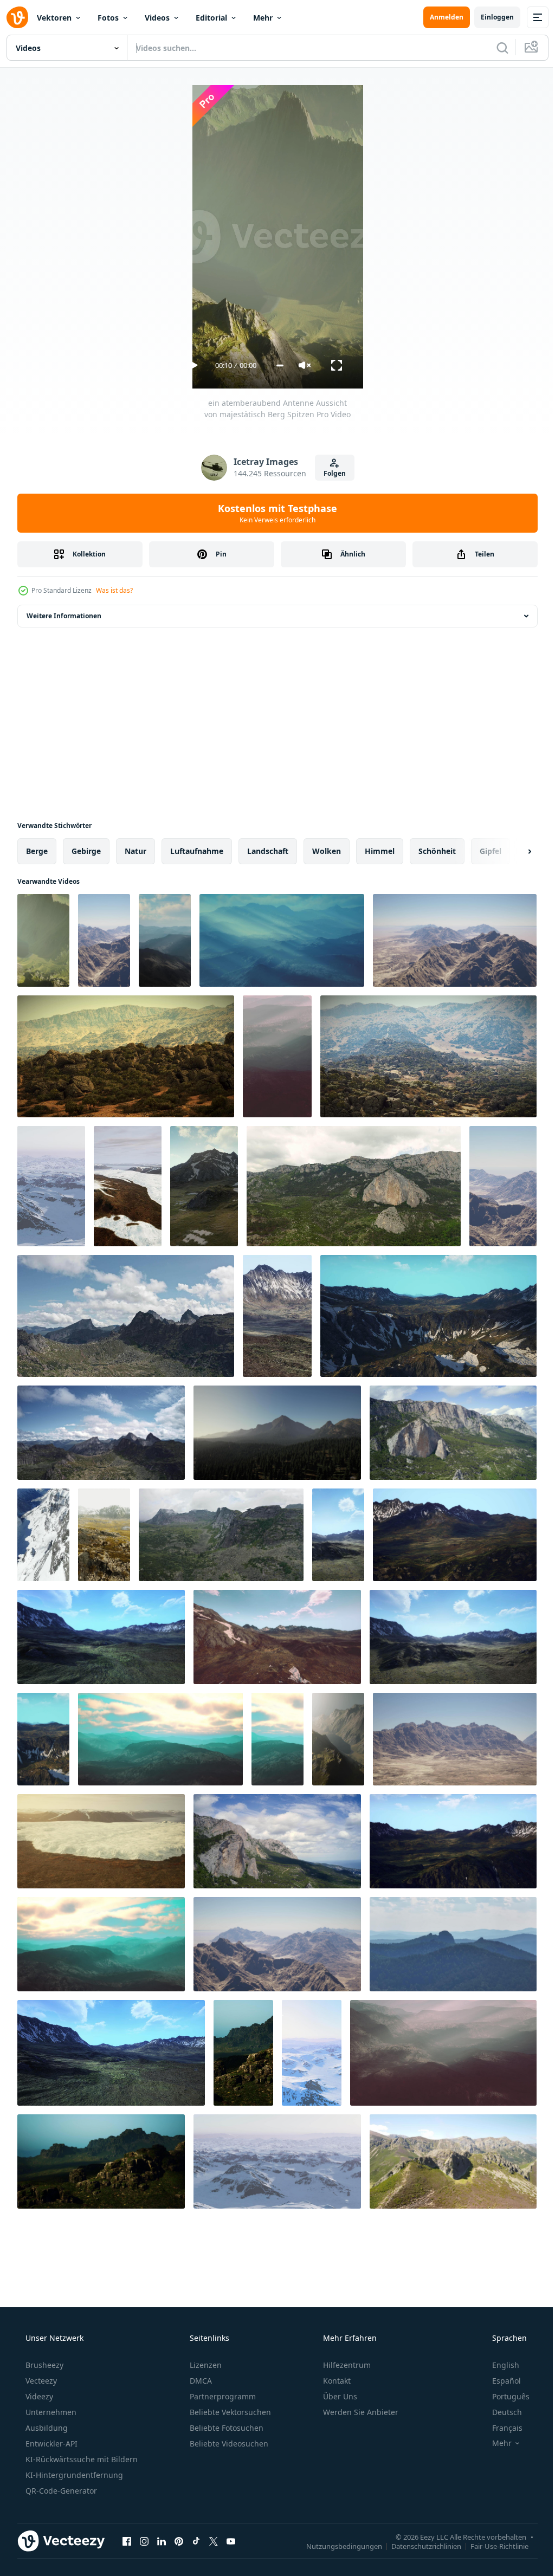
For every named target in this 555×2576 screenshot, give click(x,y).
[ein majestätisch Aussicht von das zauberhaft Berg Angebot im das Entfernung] (453, 1944)
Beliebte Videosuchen (228, 2444)
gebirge (86, 851)
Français (500, 2428)
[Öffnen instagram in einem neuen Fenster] (144, 2541)
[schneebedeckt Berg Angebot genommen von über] (101, 1841)
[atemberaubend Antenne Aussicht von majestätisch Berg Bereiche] (101, 1944)
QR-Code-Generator (60, 2491)
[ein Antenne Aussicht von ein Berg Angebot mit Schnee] (204, 1186)
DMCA (200, 2381)
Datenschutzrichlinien (418, 2546)
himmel (380, 851)
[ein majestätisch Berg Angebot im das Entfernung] (126, 1056)
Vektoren (54, 18)
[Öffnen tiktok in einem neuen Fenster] (196, 2541)
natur (135, 851)
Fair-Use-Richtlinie (491, 2546)
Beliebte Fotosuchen (225, 2428)
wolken (327, 851)
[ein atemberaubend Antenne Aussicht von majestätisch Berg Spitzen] (43, 940)
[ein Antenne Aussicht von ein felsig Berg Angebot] (243, 2053)
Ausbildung (46, 2428)
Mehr (263, 18)
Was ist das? (114, 590)
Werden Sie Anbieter (360, 2412)
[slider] (276, 365)
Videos (157, 18)
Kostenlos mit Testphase (274, 513)
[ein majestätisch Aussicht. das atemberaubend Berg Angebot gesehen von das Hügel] (277, 1841)
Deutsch (500, 2412)
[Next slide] (512, 851)
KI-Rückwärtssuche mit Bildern (80, 2459)
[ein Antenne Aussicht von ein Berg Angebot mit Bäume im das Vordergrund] (277, 1433)
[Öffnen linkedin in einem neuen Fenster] (162, 2541)
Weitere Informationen (64, 616)
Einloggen (489, 17)
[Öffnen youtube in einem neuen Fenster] (231, 2541)
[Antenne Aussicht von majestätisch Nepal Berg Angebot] (104, 1535)
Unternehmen (50, 2412)
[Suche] (494, 48)
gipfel (491, 851)
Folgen (330, 473)
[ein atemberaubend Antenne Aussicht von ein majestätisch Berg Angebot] (338, 1739)
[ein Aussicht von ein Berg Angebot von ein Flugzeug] (104, 940)
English (499, 2365)
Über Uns (339, 2396)
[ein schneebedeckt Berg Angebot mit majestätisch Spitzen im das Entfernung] (51, 1186)
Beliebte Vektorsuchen (229, 2412)
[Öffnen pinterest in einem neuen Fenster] (179, 2541)
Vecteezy (40, 2381)
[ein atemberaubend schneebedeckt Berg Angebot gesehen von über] (128, 1186)
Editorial (211, 18)
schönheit (437, 851)
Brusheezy (43, 2365)
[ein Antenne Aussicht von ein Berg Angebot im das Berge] (338, 1535)
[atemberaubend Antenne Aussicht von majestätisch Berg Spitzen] (282, 940)
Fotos (108, 18)
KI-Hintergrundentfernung (73, 2475)
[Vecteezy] (17, 17)
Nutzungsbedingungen (336, 2546)
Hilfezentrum (346, 2365)
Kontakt (336, 2381)
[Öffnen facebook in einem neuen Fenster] (127, 2541)
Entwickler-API (50, 2444)
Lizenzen (205, 2365)
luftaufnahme (197, 851)
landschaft (268, 851)
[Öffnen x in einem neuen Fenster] (214, 2541)
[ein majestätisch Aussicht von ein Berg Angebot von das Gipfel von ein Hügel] (453, 1433)
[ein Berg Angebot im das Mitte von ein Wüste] (455, 1739)
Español (499, 2381)
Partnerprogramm (222, 2396)
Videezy (38, 2396)
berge (37, 851)
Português (504, 2396)
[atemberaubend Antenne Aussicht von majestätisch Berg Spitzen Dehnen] (165, 940)
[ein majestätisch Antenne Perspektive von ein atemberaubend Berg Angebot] (354, 1186)
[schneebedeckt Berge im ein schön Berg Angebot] (101, 1637)
